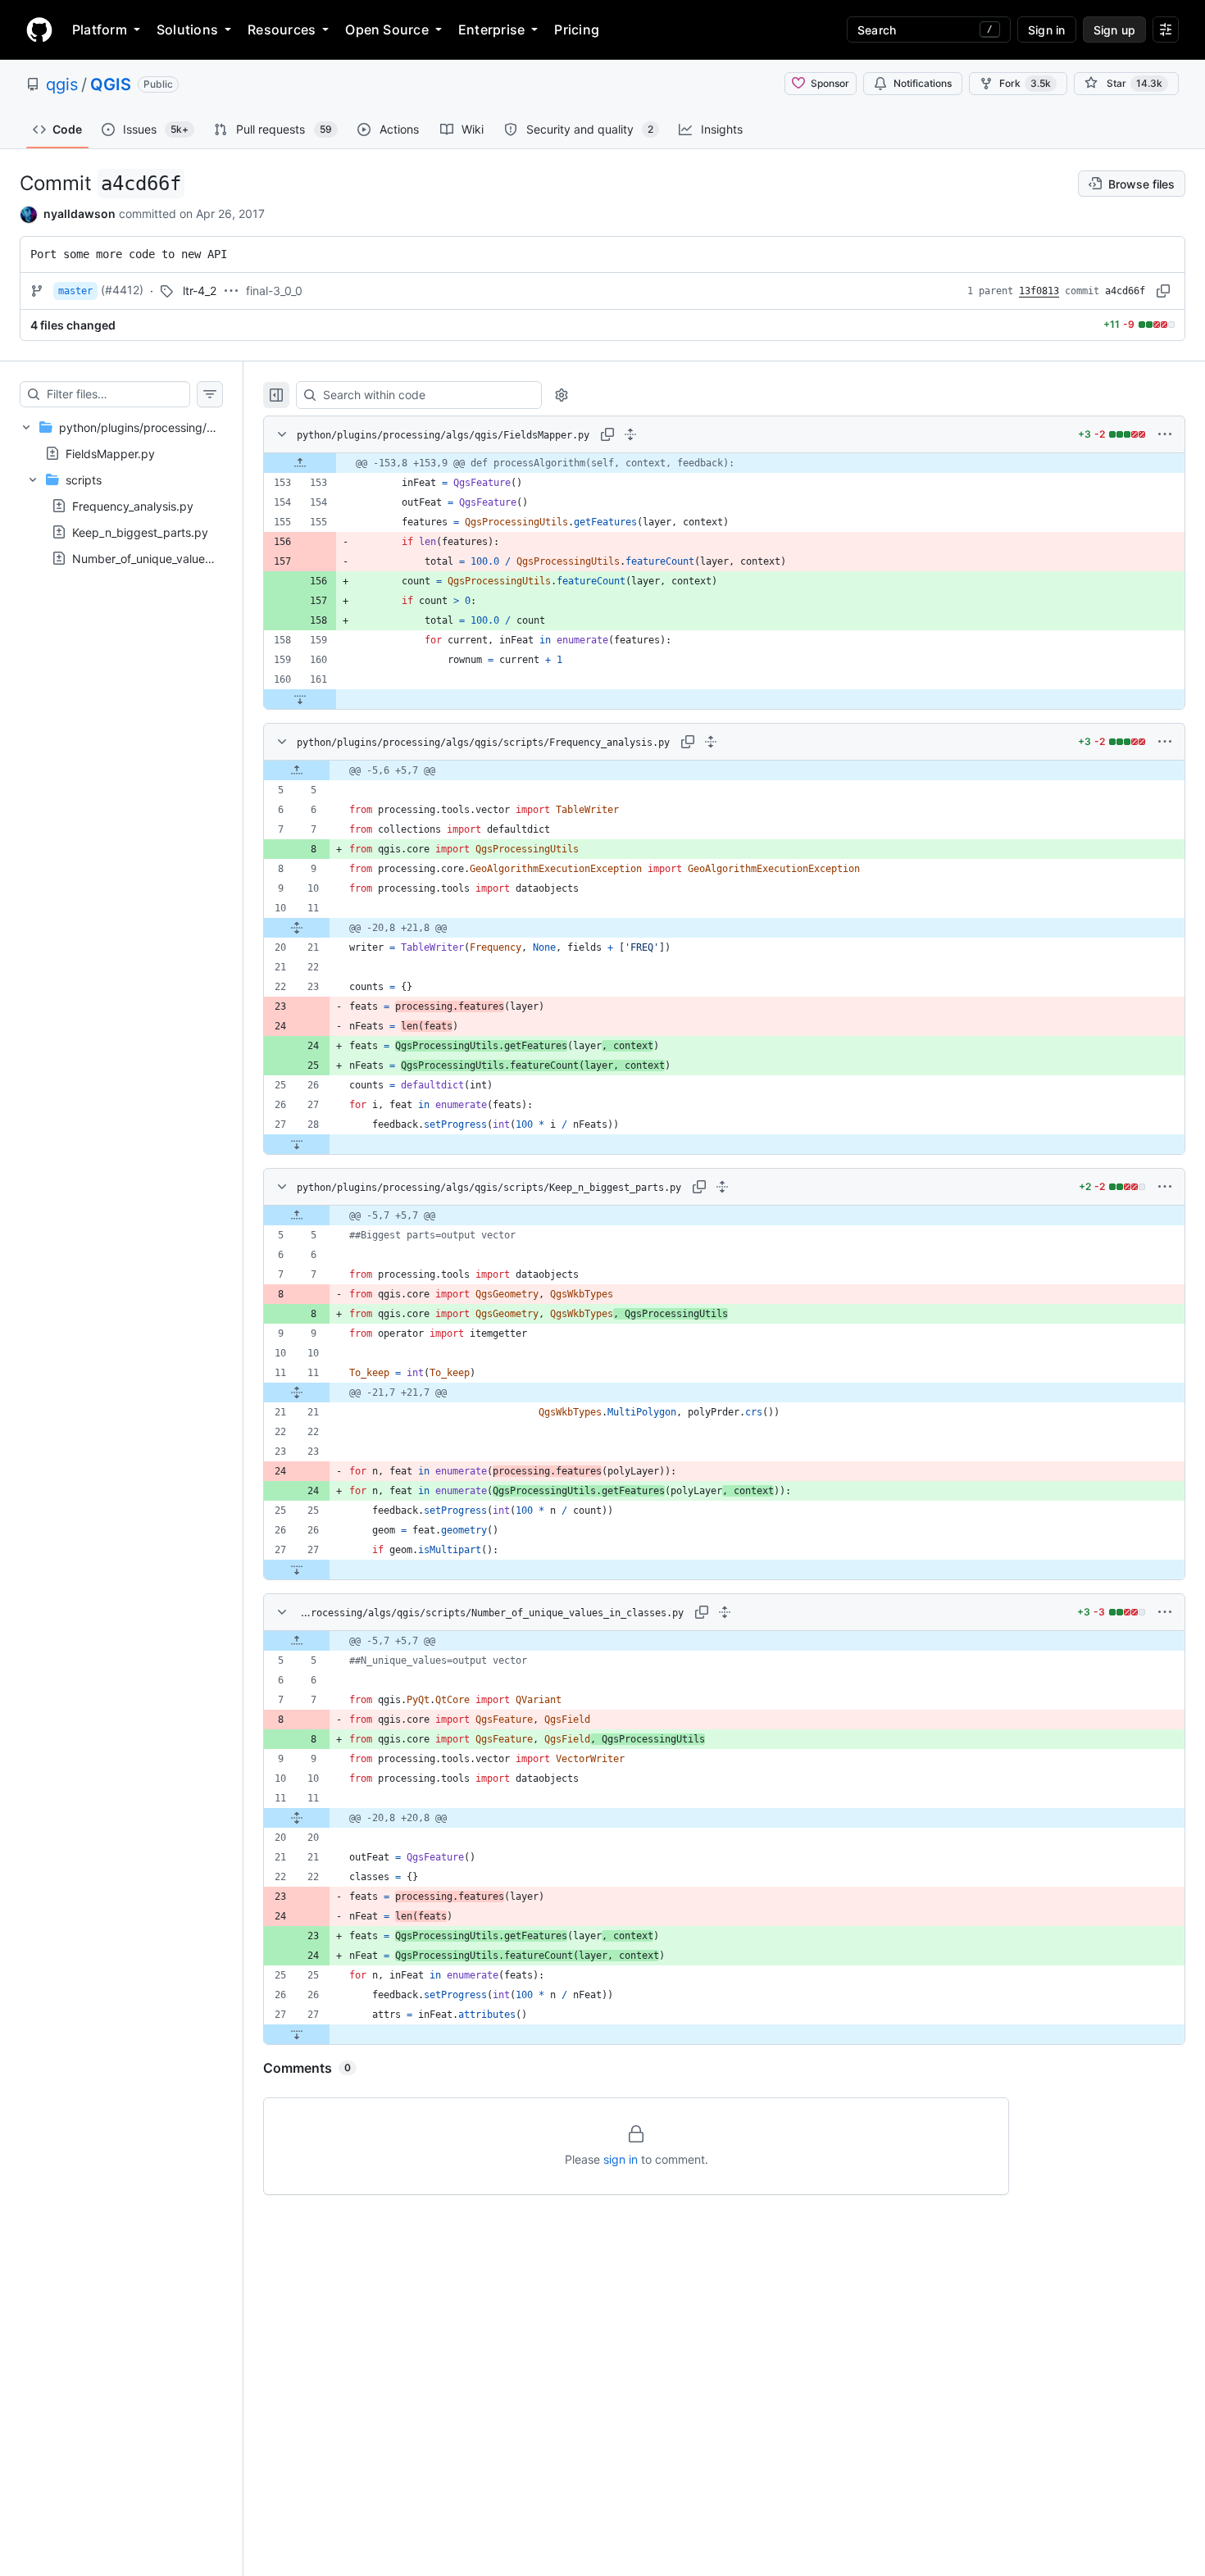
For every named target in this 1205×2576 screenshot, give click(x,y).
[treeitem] (121, 493)
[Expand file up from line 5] (297, 770)
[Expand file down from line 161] (300, 699)
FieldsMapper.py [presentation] (110, 453)
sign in (621, 2159)
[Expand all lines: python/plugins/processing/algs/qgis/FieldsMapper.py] (630, 434)
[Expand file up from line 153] (300, 463)
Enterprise (491, 30)
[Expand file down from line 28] (297, 1144)
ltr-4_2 (200, 291)
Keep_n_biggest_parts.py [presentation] (140, 532)
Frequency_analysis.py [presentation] (133, 506)
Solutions (187, 30)
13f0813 (1039, 291)
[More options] (1165, 434)
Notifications (923, 83)
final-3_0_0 (274, 291)
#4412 (122, 290)
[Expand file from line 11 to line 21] (297, 928)
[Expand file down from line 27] (297, 1570)
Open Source (387, 30)
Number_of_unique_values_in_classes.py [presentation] (179, 559)
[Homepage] (39, 30)
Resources (282, 30)
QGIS (111, 84)
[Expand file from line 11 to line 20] (297, 1818)
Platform (100, 30)
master (75, 291)
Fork (1025, 83)
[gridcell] (724, 463)
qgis (62, 84)
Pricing (577, 30)
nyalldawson (80, 214)
